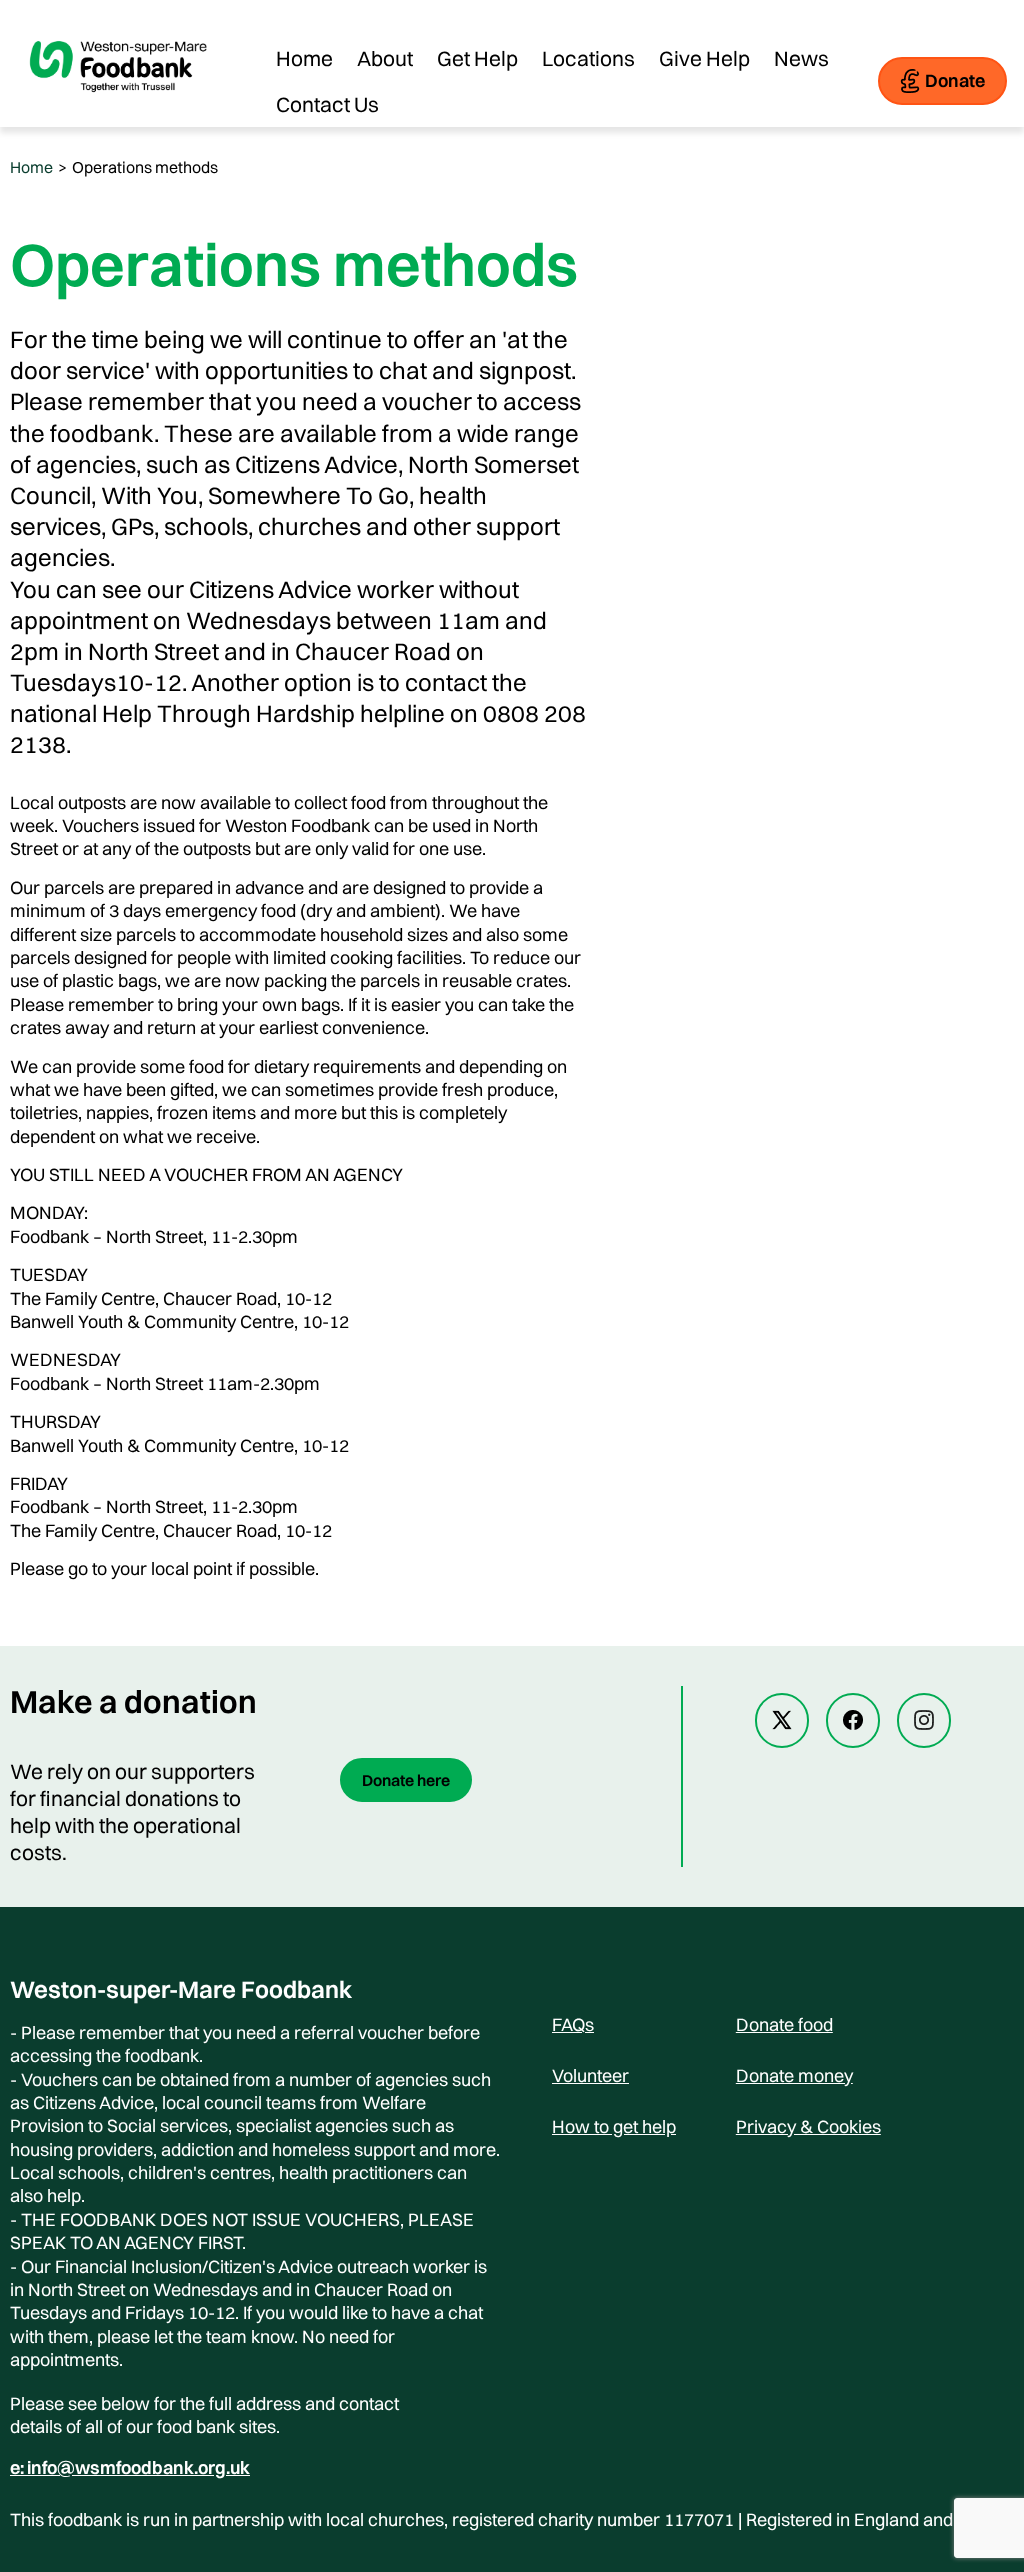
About (385, 58)
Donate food (784, 2024)
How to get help (614, 2126)
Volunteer (590, 2075)
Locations (588, 58)
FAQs (573, 2024)
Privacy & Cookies (808, 2126)
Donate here (406, 1780)
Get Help (477, 58)
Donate (955, 80)
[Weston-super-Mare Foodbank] (120, 106)
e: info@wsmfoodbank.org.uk (130, 2468)
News (801, 58)
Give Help (704, 58)
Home (304, 58)
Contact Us (327, 104)
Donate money (794, 2075)
